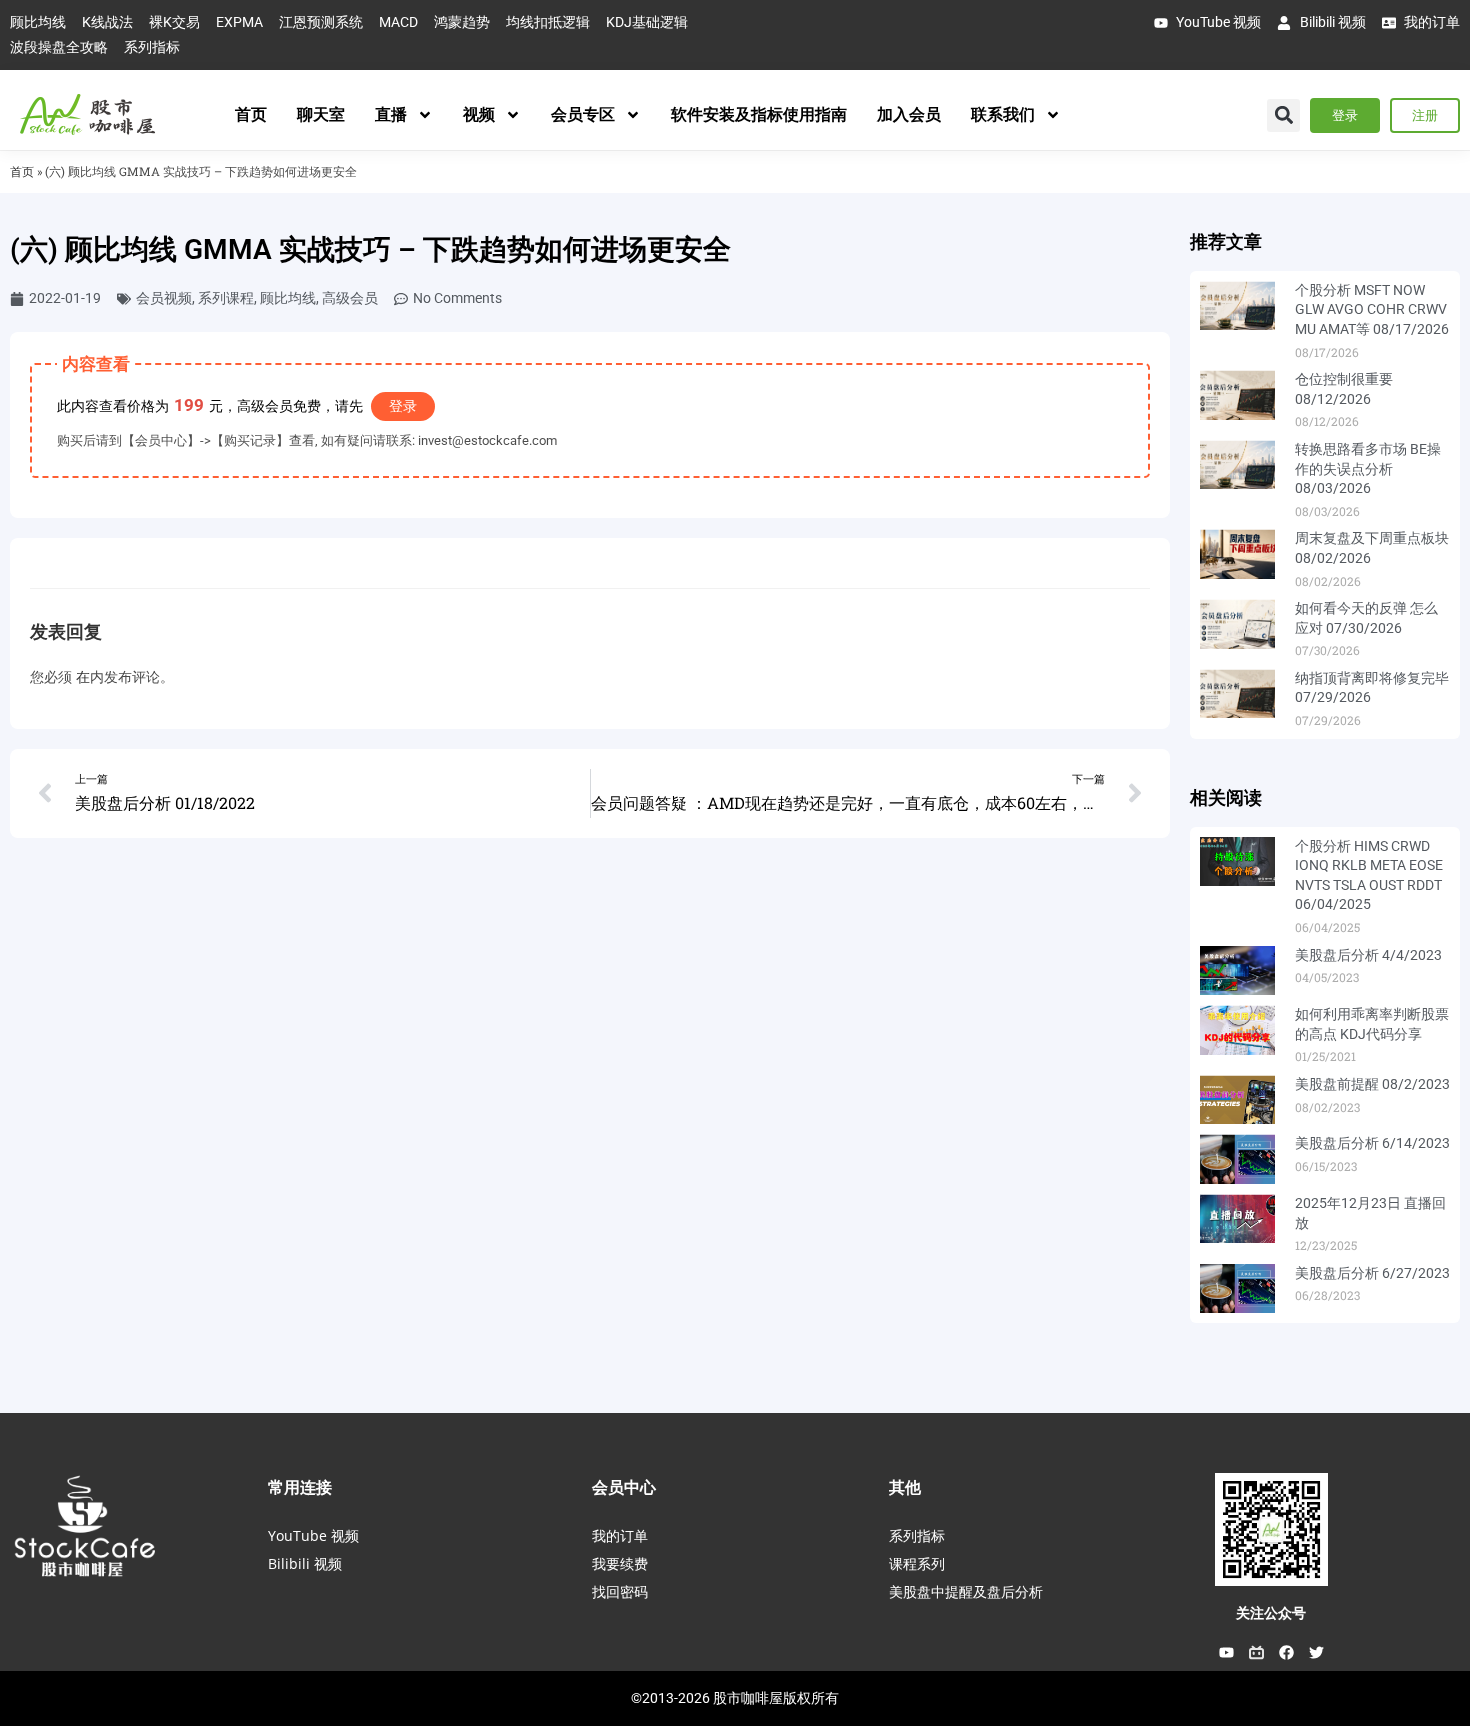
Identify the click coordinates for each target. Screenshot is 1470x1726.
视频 (479, 114)
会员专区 (583, 114)
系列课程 (226, 298)
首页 (251, 114)
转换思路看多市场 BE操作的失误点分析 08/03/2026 (1368, 468)
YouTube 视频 (313, 1535)
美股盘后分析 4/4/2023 (1368, 955)
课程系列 (917, 1563)
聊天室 (321, 114)
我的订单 (620, 1535)
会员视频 (164, 298)
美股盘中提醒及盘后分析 (966, 1591)
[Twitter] (1316, 1652)
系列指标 (917, 1535)
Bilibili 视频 (305, 1563)
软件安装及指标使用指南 (759, 114)
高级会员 (350, 298)
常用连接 (300, 1487)
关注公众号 (1271, 1613)
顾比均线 (288, 298)
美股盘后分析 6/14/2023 (1372, 1143)
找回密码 (620, 1591)
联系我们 (1003, 114)
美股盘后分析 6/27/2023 (1372, 1273)
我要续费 (620, 1563)
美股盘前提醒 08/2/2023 (1372, 1084)
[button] (1283, 115)
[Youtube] (1226, 1652)
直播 (391, 114)
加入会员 (909, 114)
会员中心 (624, 1487)
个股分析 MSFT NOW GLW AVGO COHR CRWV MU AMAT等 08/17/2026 (1372, 309)
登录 (403, 406)
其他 (905, 1487)
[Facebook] (1286, 1652)
